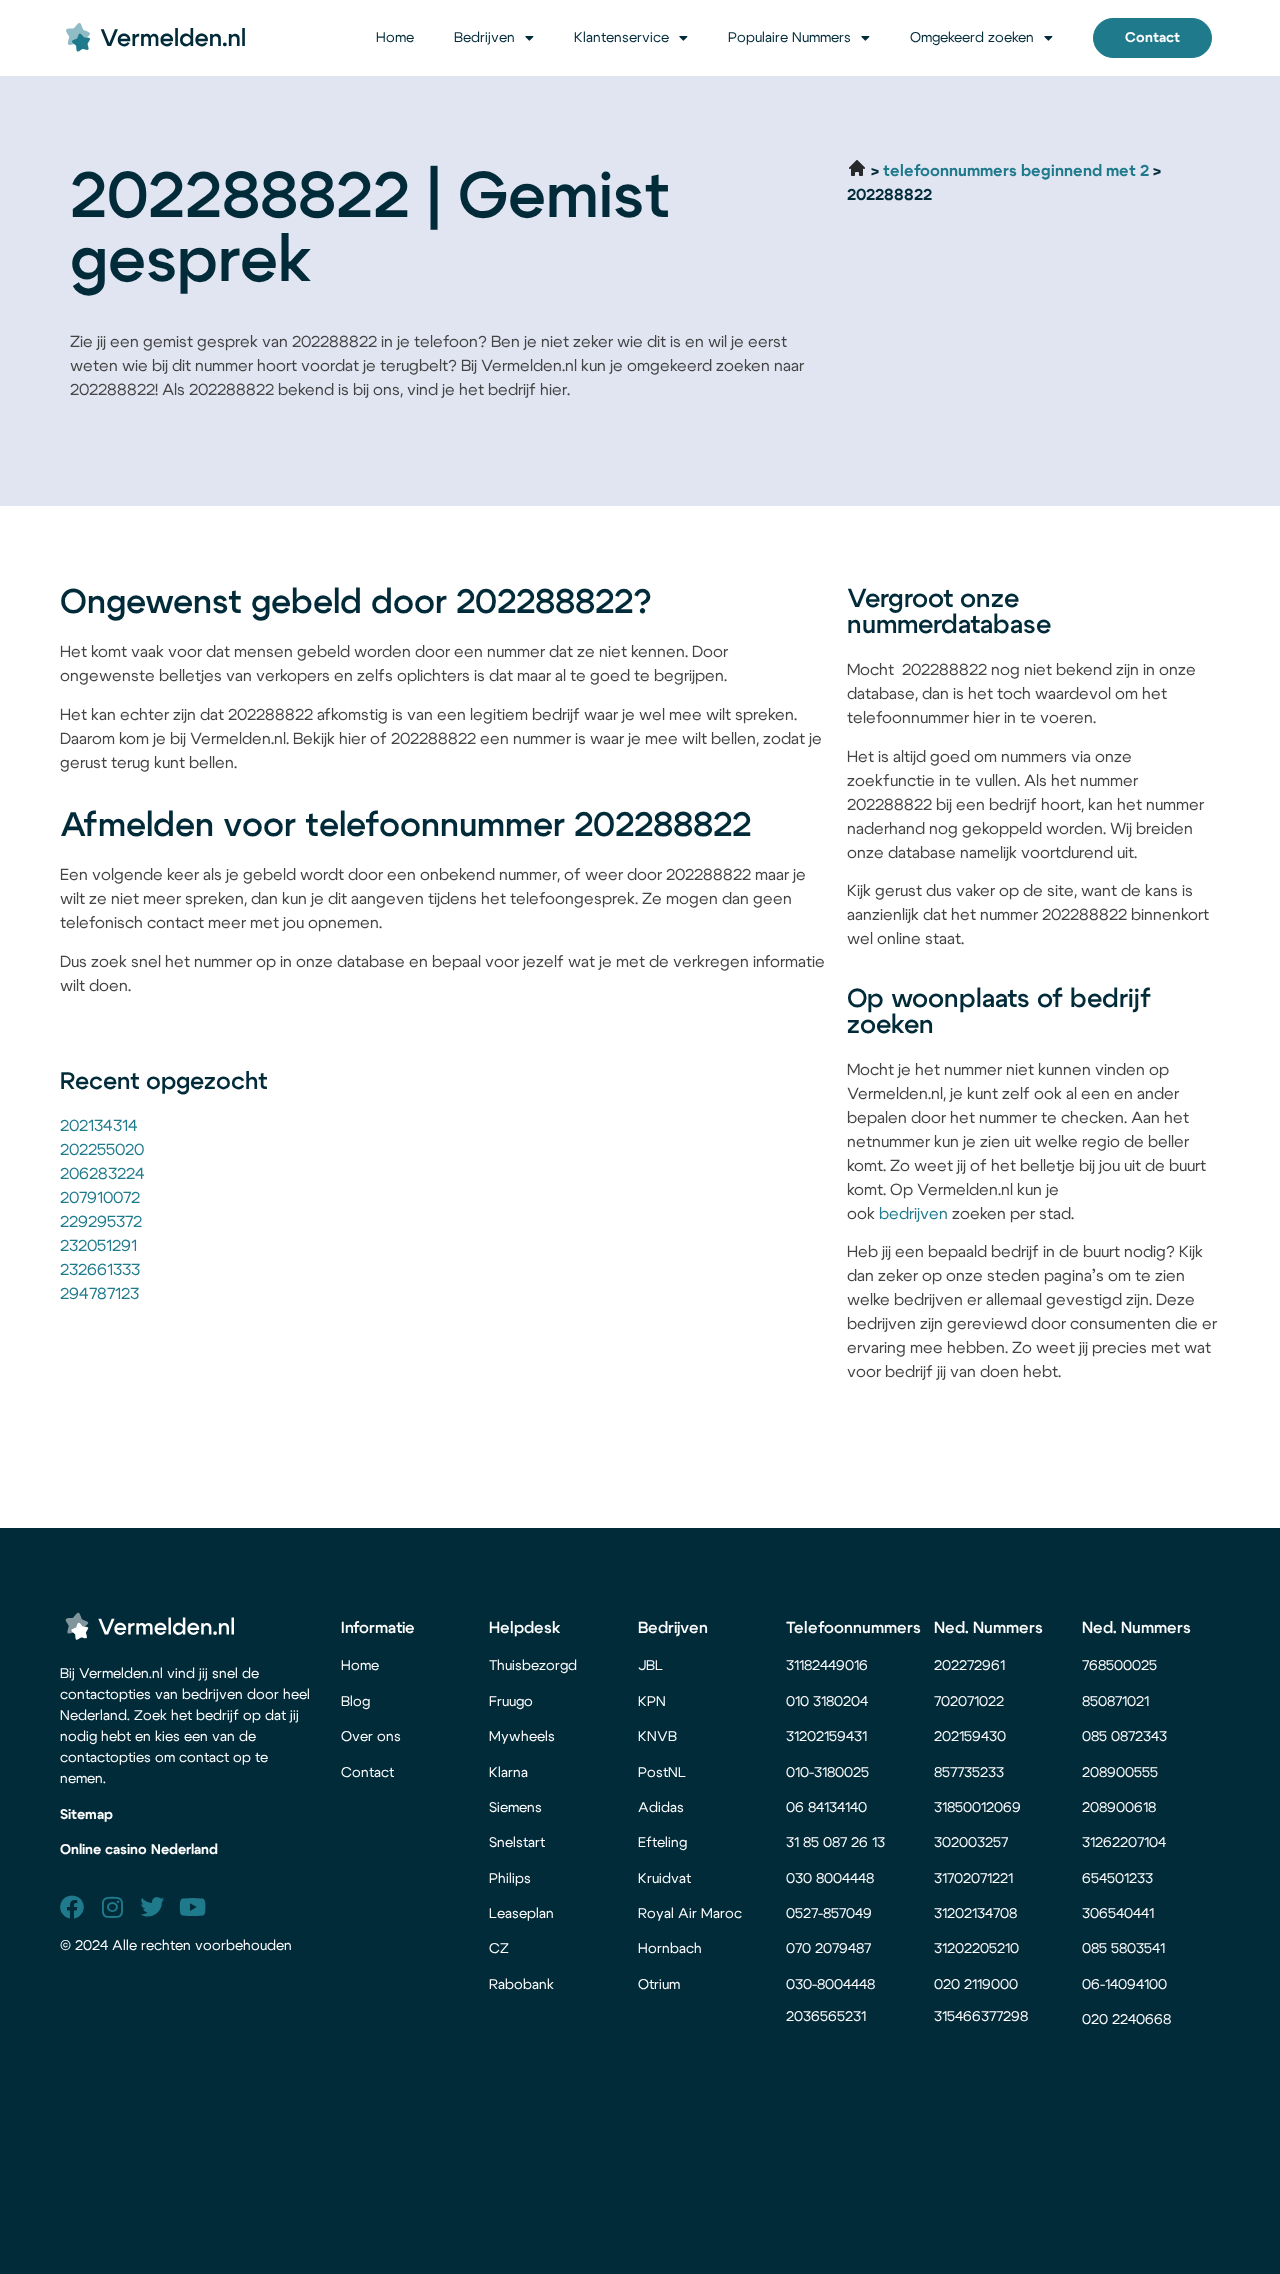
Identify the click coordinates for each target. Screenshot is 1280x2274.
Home (395, 38)
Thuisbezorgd (533, 1666)
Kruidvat (664, 1879)
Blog (355, 1702)
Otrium (659, 1985)
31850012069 (977, 1808)
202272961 (969, 1666)
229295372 (101, 1222)
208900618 (1119, 1808)
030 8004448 (830, 1879)
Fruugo (511, 1702)
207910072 (100, 1198)
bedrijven (913, 1214)
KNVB (657, 1737)
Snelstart (517, 1843)
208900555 (1120, 1773)
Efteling (662, 1843)
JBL (650, 1666)
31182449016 (827, 1666)
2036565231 (826, 2017)
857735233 (969, 1773)
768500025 (1119, 1666)
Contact (367, 1773)
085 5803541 (1123, 1949)
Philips (510, 1879)
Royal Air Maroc (692, 1914)
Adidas (661, 1808)
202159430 (972, 1737)
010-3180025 (827, 1773)
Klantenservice (621, 38)
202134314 (99, 1126)
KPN (652, 1702)
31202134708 (975, 1914)
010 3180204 (827, 1702)
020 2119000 (976, 1985)
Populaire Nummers (789, 38)
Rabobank (521, 1985)
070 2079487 (828, 1949)
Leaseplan (521, 1914)
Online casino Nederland (139, 1850)
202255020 (102, 1150)
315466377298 (981, 2017)
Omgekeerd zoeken (972, 38)
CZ (499, 1949)
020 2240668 (1126, 2020)
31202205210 (976, 1949)
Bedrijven (484, 38)
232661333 (100, 1270)
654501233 (1117, 1879)
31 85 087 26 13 (835, 1843)
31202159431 (826, 1737)
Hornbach (670, 1949)
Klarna (508, 1773)
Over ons (371, 1737)
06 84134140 (826, 1808)
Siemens (515, 1808)
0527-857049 (829, 1914)
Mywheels (522, 1737)
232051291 (98, 1246)
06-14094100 (1124, 1985)
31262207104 (1124, 1843)
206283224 (102, 1174)
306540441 (1118, 1914)
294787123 (99, 1294)
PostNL (662, 1773)
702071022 (971, 1702)
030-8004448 (830, 1985)
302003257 (971, 1843)
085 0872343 (1124, 1737)
